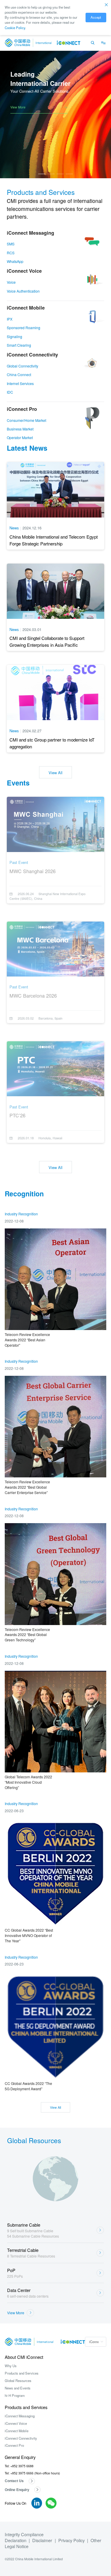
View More (18, 107)
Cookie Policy (15, 28)
